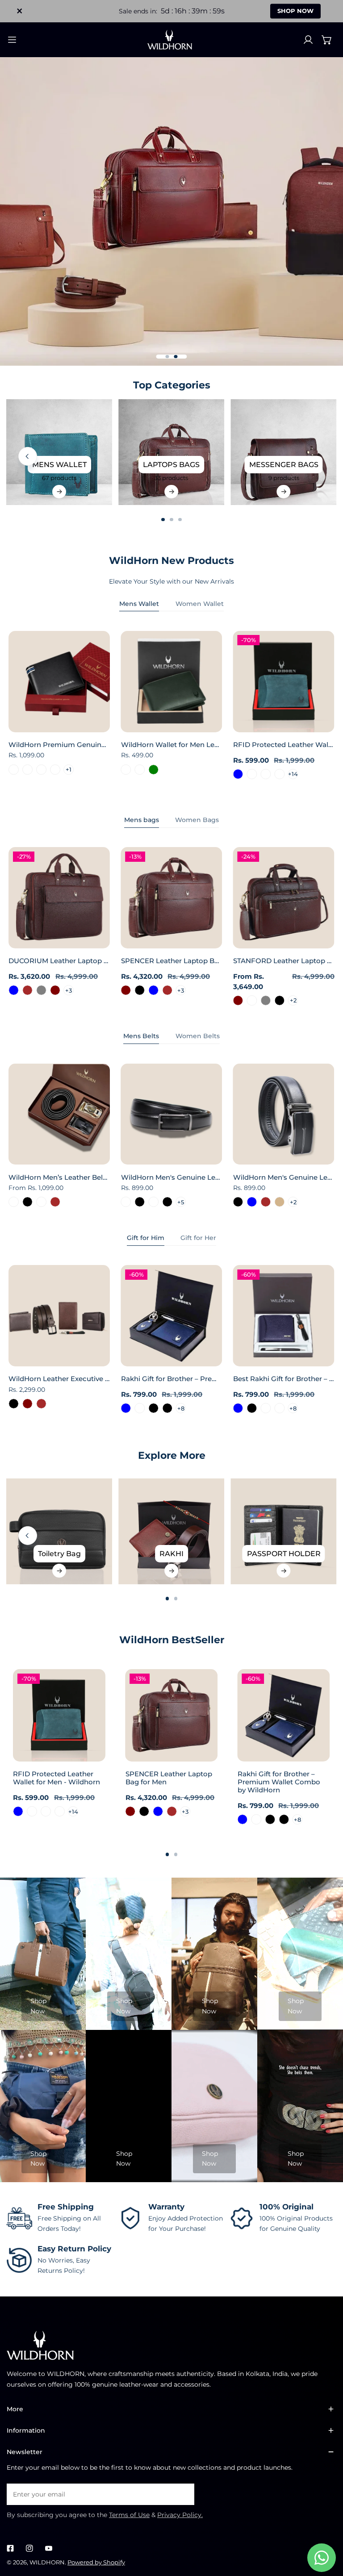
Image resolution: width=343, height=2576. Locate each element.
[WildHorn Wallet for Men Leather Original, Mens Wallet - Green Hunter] (140, 770)
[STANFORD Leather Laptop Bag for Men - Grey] (266, 1000)
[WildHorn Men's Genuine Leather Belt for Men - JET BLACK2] (153, 1202)
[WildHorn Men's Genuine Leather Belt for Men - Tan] (279, 1202)
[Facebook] (10, 2548)
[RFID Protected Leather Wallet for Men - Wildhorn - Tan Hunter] (266, 774)
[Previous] (28, 456)
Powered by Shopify (96, 2562)
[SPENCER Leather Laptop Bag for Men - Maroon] (126, 990)
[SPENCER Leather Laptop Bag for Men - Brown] (167, 990)
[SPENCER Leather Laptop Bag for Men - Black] (140, 990)
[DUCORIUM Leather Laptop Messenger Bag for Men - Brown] (27, 990)
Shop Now (38, 2006)
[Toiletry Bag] (59, 1531)
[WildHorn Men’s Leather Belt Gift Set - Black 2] (41, 1202)
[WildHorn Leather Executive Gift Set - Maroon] (27, 1404)
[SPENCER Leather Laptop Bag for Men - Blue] (153, 990)
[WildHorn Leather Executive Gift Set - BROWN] (41, 1404)
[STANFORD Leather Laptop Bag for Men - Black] (279, 1000)
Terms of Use (129, 2515)
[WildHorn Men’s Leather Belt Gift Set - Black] (27, 1202)
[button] (327, 40)
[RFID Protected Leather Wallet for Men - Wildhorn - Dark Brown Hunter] (252, 774)
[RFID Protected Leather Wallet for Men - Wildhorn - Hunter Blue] (238, 774)
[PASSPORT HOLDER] (284, 1531)
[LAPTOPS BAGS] (172, 452)
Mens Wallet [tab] (139, 604)
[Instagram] (29, 2548)
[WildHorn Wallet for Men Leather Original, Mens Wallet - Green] (153, 770)
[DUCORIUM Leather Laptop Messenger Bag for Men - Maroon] (55, 990)
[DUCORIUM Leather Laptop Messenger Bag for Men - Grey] (41, 990)
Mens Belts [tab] (141, 1036)
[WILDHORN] (171, 40)
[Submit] (183, 2494)
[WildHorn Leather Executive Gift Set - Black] (14, 1404)
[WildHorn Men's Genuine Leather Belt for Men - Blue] (252, 1202)
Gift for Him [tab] (146, 1238)
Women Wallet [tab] (200, 604)
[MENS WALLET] (59, 452)
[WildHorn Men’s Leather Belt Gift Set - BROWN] (55, 1202)
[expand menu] (12, 40)
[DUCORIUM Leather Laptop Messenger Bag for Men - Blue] (14, 990)
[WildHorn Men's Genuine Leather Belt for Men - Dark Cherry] (126, 1202)
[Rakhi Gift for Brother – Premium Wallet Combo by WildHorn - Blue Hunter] (140, 1408)
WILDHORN (47, 2562)
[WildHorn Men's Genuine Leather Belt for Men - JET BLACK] (140, 1202)
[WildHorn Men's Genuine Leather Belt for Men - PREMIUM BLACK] (167, 1202)
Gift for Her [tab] (198, 1238)
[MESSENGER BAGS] (284, 452)
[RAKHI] (172, 1531)
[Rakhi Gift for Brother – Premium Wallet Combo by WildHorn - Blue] (126, 1408)
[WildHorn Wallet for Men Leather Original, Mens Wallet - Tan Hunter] (126, 770)
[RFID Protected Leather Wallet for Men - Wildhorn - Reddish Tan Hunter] (279, 774)
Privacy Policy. (180, 2515)
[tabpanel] (171, 710)
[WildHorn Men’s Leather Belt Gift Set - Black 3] (14, 1202)
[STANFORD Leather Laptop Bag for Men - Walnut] (252, 1000)
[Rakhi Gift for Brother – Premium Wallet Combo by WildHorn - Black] (153, 1408)
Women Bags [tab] (197, 820)
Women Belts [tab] (198, 1036)
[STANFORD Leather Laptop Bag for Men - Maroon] (238, 1000)
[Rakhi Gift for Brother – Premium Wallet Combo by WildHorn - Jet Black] (167, 1408)
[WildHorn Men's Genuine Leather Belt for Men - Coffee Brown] (266, 1202)
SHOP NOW (295, 11)
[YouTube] (48, 2548)
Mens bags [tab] (142, 820)
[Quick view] (93, 722)
